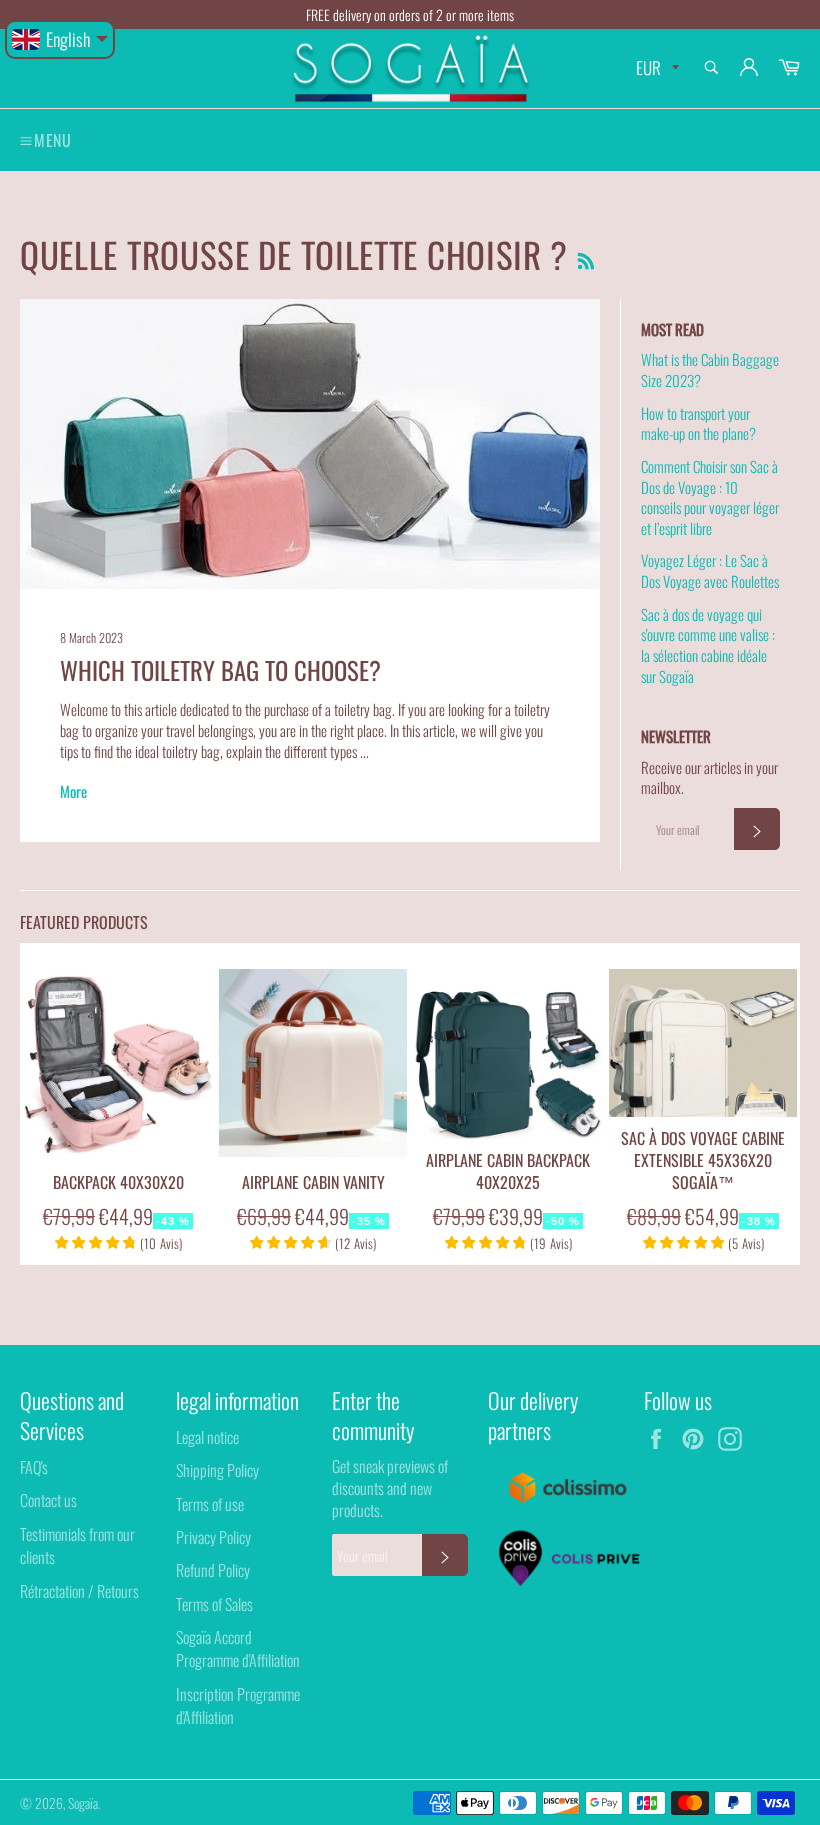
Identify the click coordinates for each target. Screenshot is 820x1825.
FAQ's (34, 1467)
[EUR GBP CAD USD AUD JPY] (655, 68)
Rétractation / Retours (79, 1591)
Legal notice (207, 1437)
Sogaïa (83, 1803)
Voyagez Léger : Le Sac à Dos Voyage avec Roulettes (710, 570)
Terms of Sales (214, 1604)
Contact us (48, 1500)
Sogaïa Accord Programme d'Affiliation (238, 1648)
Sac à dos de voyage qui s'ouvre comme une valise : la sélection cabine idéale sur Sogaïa (708, 645)
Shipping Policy (217, 1470)
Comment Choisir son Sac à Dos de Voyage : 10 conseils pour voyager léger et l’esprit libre (710, 497)
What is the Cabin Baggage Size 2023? (710, 369)
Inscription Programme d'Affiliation (238, 1705)
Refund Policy (213, 1570)
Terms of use (210, 1504)
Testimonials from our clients (77, 1545)
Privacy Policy (213, 1537)
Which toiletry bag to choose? (220, 670)
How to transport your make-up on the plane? (698, 423)
